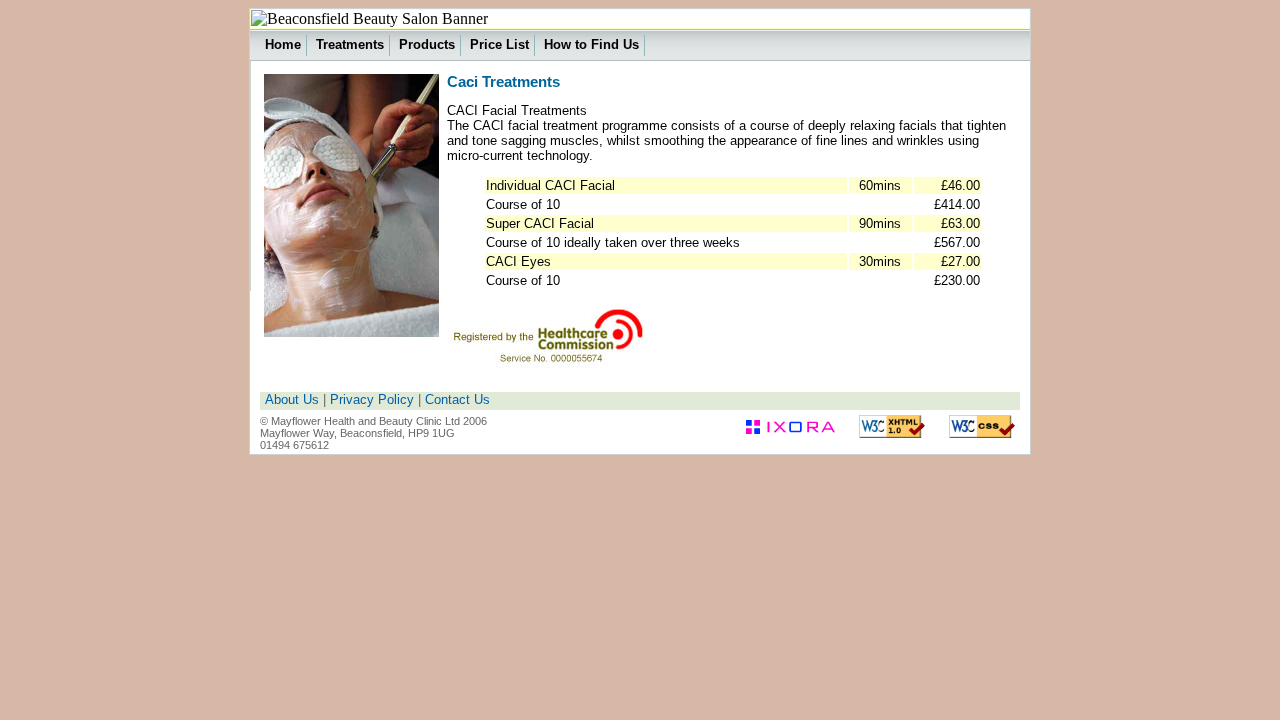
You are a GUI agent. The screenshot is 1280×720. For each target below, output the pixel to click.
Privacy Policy (372, 399)
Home (283, 44)
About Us (292, 399)
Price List (499, 44)
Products (427, 44)
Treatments (350, 44)
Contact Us (457, 399)
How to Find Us (591, 44)
